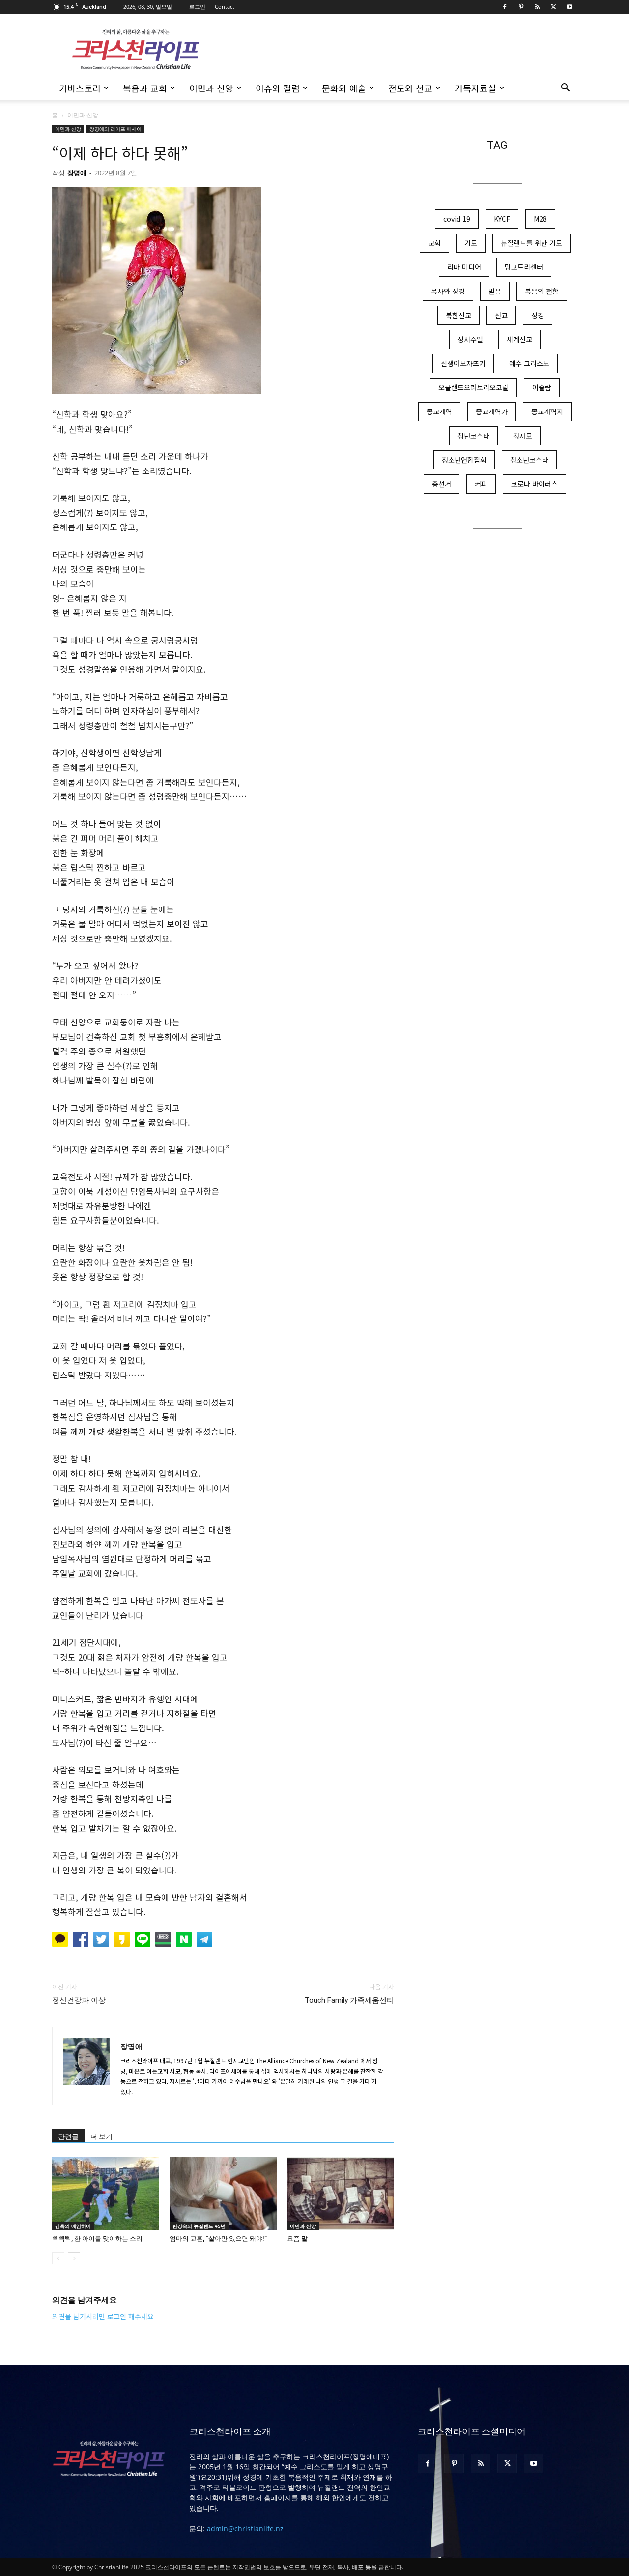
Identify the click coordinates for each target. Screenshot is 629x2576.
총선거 (442, 484)
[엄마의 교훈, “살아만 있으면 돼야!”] (223, 2194)
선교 (501, 315)
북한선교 (458, 315)
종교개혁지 (547, 411)
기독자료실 (475, 88)
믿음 (495, 291)
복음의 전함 (542, 291)
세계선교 (519, 339)
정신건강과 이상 (79, 2000)
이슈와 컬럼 (278, 88)
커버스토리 (80, 88)
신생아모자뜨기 (463, 363)
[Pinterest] (521, 7)
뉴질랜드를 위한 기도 (531, 243)
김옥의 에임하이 (73, 2226)
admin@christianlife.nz (245, 2529)
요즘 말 (297, 2239)
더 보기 (101, 2137)
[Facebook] (505, 7)
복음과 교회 (145, 88)
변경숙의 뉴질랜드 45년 (199, 2226)
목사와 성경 (448, 291)
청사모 (523, 436)
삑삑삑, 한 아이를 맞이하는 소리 (97, 2239)
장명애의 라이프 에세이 (115, 129)
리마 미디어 (464, 267)
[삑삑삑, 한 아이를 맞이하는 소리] (106, 2194)
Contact (225, 7)
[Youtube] (570, 7)
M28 (540, 219)
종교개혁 (439, 411)
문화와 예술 (344, 88)
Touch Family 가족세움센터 (349, 2000)
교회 (434, 243)
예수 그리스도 (529, 363)
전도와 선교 (410, 88)
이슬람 (542, 387)
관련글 (68, 2137)
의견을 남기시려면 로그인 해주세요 (103, 2316)
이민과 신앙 (211, 88)
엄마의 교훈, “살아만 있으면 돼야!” (218, 2239)
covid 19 (457, 219)
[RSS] (537, 7)
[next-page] (74, 2258)
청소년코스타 (529, 460)
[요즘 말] (341, 2194)
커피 (481, 484)
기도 (471, 243)
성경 (538, 315)
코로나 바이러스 (534, 484)
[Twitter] (553, 7)
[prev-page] (58, 2258)
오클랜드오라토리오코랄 (473, 387)
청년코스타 (473, 436)
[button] (565, 89)
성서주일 (470, 339)
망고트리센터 (524, 267)
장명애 (77, 173)
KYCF (502, 219)
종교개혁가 (492, 411)
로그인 (197, 7)
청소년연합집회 (464, 460)
